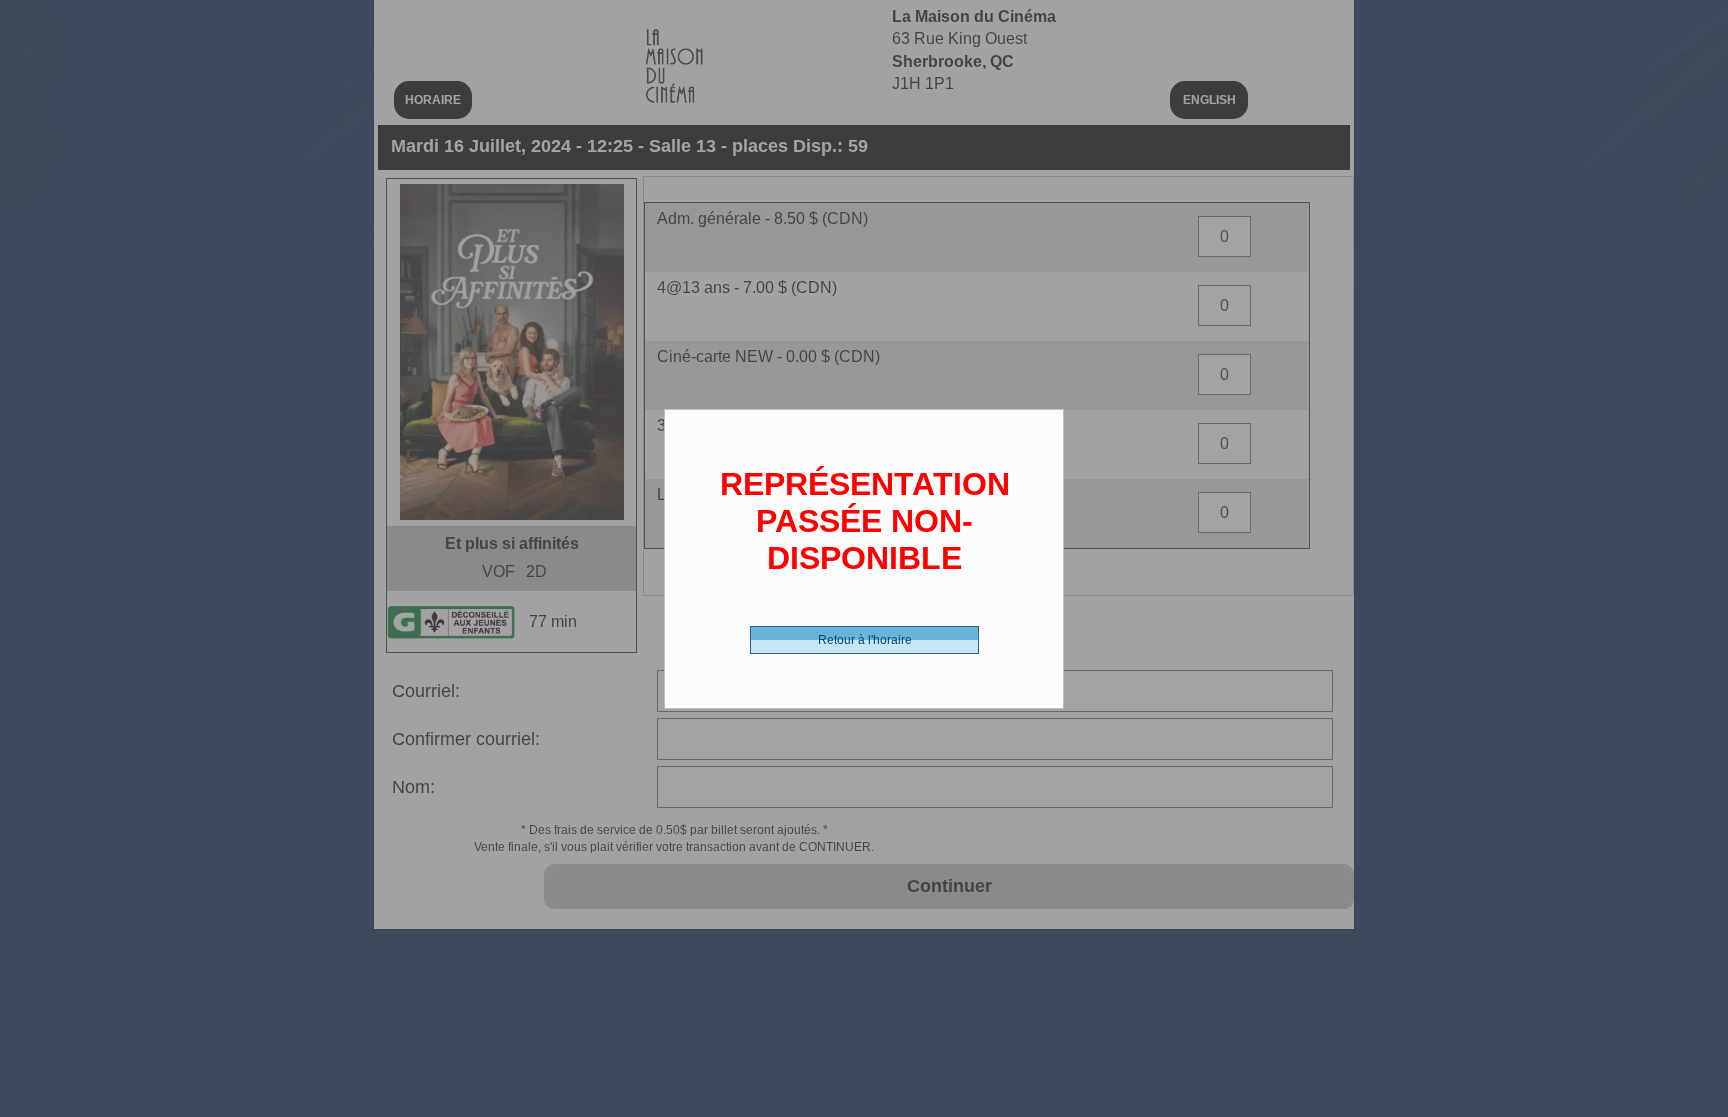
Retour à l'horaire (865, 640)
